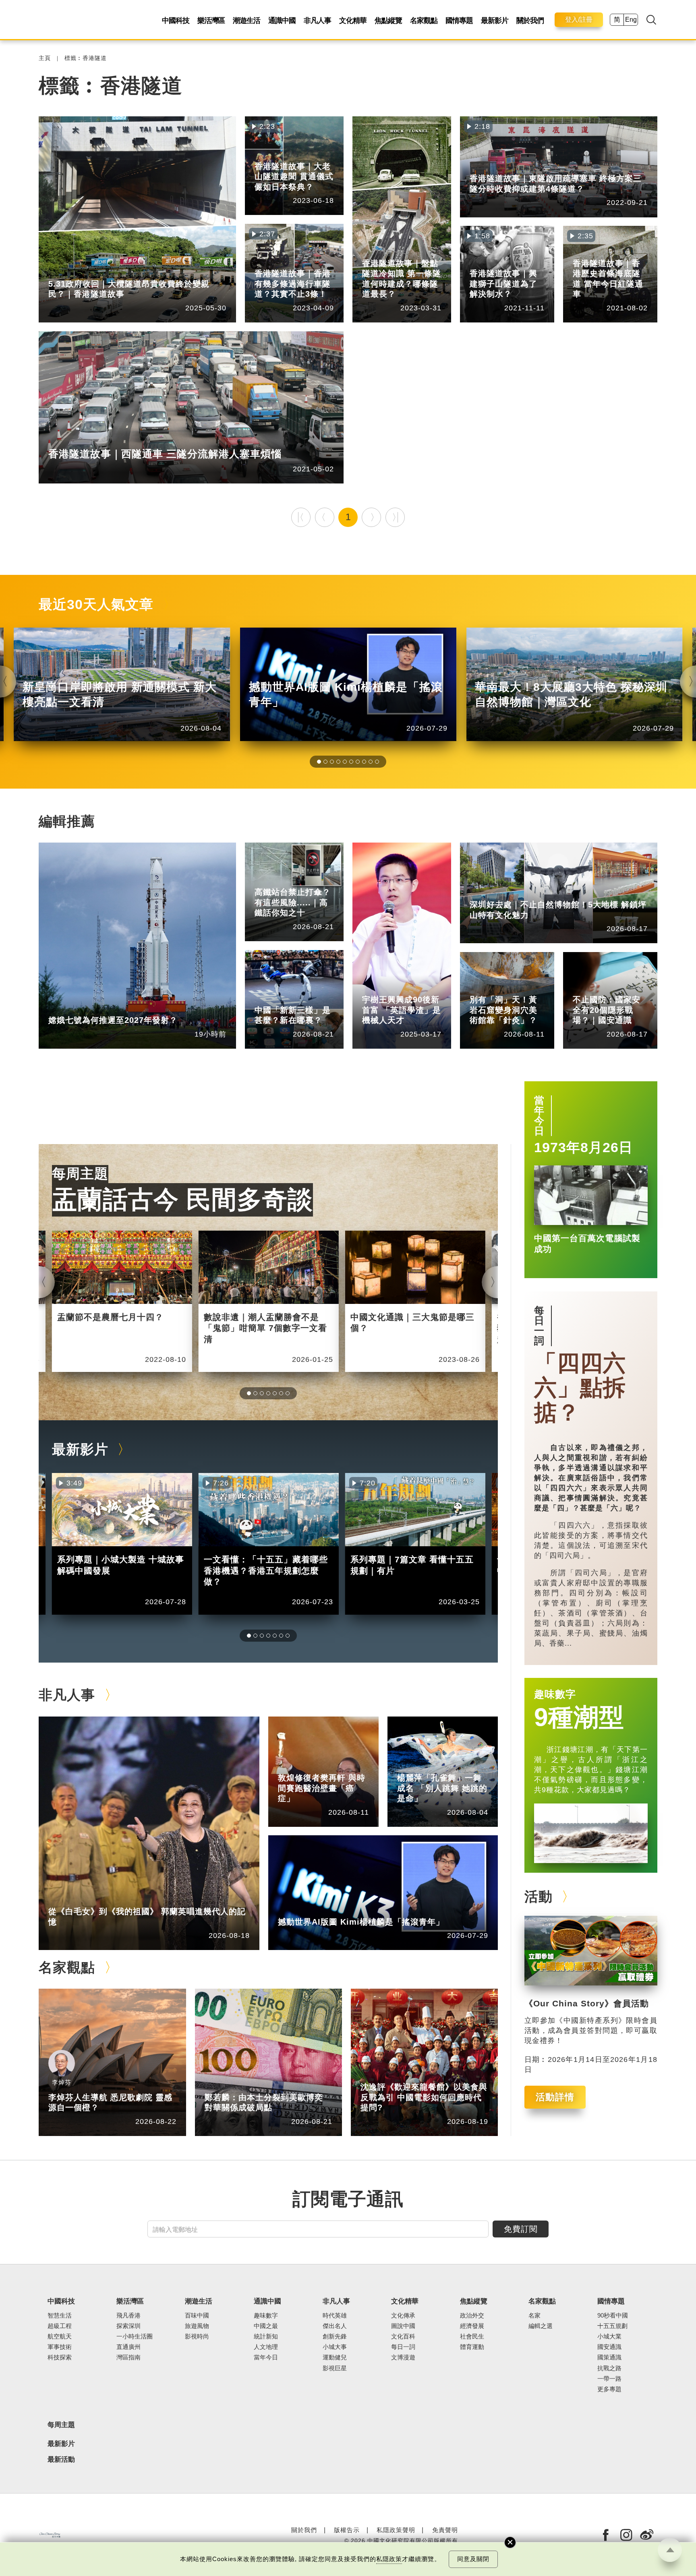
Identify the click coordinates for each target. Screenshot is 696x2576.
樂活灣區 (211, 21)
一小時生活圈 (135, 2336)
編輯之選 (255, 2085)
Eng (631, 20)
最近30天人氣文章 (96, 604)
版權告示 (347, 2530)
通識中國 (282, 21)
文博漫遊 (403, 2357)
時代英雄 (335, 2316)
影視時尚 (197, 2336)
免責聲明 (445, 2530)
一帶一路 (609, 2379)
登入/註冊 (579, 20)
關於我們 (530, 21)
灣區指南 (128, 2357)
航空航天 (98, 1008)
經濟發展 (472, 2326)
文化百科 (403, 2336)
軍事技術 (60, 2347)
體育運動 (472, 2347)
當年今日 (539, 1116)
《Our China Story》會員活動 (587, 2004)
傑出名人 (328, 1910)
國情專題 (459, 21)
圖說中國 (520, 988)
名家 (534, 2316)
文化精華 (353, 21)
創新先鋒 (412, 988)
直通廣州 (128, 2347)
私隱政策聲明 (396, 2530)
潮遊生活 (246, 21)
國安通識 (623, 988)
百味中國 (197, 2316)
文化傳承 (403, 2316)
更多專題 (609, 2389)
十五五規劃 (612, 2326)
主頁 (45, 58)
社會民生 (472, 2336)
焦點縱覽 (388, 21)
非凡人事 (317, 21)
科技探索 (60, 2357)
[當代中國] (50, 2535)
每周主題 (80, 1174)
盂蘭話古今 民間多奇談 (182, 1199)
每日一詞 (539, 1326)
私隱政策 (389, 2559)
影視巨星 (335, 2368)
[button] (319, 762)
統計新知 (304, 998)
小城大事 (98, 1899)
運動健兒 (335, 2357)
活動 (539, 1897)
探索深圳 (520, 893)
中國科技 (176, 21)
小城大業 (609, 2336)
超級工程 (304, 880)
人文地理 (266, 2347)
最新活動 (61, 2459)
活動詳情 (555, 2097)
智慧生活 (60, 2316)
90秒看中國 (613, 2316)
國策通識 (609, 2357)
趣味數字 (555, 1694)
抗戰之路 (609, 2368)
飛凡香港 (98, 272)
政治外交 (472, 2316)
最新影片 (495, 21)
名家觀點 (424, 21)
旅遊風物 (197, 2326)
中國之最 (266, 2326)
